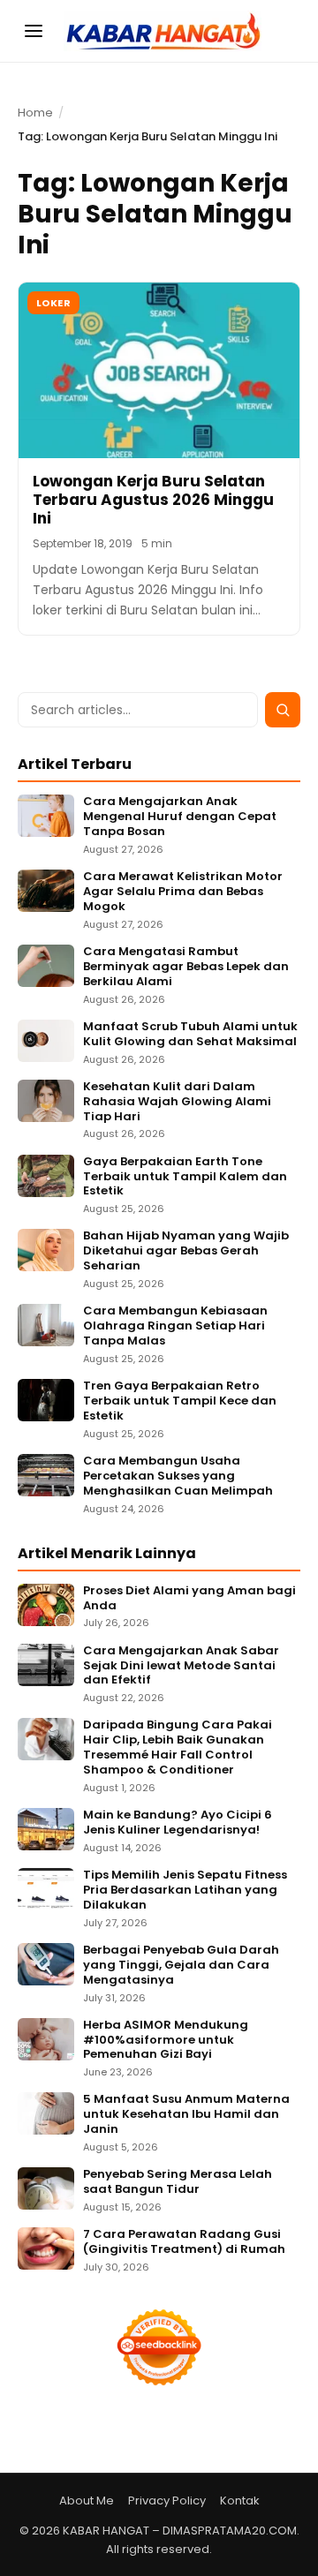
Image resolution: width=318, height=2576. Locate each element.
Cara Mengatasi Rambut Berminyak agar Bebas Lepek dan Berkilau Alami (186, 967)
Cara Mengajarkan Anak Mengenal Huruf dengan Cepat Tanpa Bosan (180, 817)
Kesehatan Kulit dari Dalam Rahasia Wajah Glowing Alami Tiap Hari (177, 1102)
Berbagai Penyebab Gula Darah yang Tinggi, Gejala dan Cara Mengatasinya (181, 1966)
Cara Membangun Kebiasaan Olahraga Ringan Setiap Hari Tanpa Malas (175, 1326)
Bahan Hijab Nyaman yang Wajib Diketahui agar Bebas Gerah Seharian (186, 1251)
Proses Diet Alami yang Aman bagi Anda (189, 1599)
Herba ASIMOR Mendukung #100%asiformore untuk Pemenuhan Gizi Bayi (166, 2041)
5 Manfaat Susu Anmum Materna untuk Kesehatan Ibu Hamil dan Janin (186, 2115)
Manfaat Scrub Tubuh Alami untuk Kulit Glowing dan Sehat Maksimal (190, 1035)
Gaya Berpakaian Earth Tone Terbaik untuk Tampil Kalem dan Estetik (185, 1177)
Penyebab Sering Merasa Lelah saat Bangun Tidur (178, 2182)
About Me (87, 2501)
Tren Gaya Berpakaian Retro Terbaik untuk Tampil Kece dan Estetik (180, 1401)
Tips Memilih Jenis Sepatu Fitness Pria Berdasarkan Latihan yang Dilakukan (185, 1891)
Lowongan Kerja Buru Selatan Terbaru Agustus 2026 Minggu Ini (153, 500)
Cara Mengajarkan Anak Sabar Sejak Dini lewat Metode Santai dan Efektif (181, 1666)
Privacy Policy (167, 2501)
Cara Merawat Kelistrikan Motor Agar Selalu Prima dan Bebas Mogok (183, 892)
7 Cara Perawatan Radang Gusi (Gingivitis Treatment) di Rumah (184, 2242)
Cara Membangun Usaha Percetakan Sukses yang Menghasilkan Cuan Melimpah (178, 1476)
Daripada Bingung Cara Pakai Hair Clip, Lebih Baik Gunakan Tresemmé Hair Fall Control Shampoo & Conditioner (178, 1748)
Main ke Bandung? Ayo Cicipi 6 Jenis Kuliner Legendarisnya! (178, 1823)
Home (35, 113)
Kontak (240, 2501)
